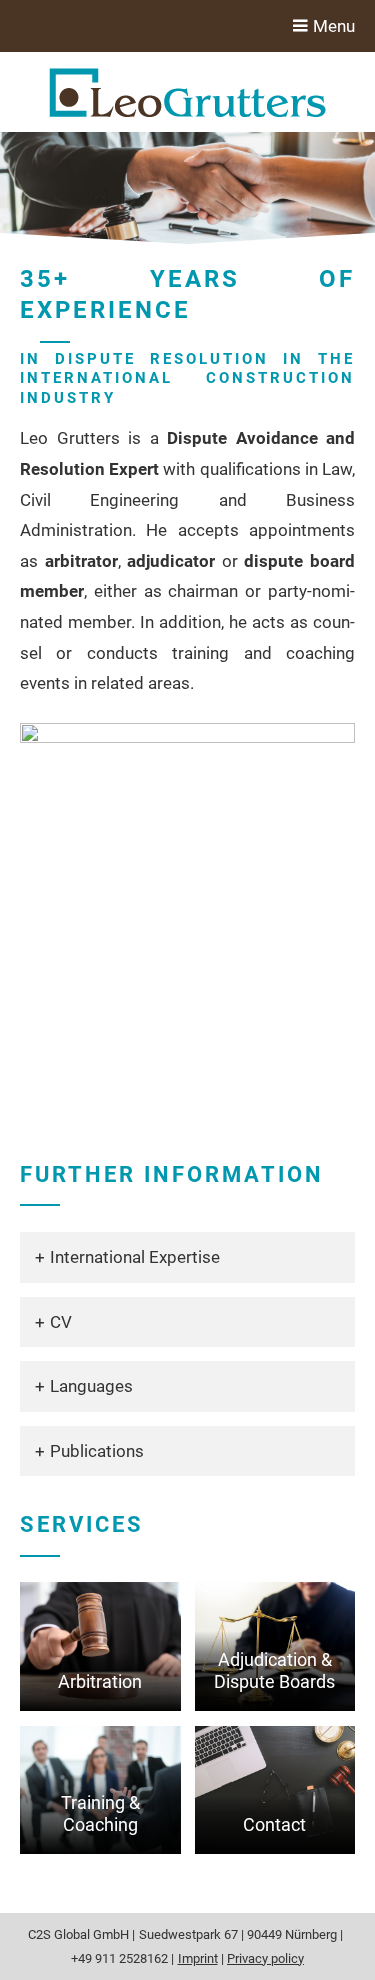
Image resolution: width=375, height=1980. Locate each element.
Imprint (198, 1958)
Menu (332, 26)
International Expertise (135, 1257)
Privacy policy (265, 1958)
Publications (97, 1451)
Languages (91, 1386)
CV (61, 1322)
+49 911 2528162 (119, 1958)
